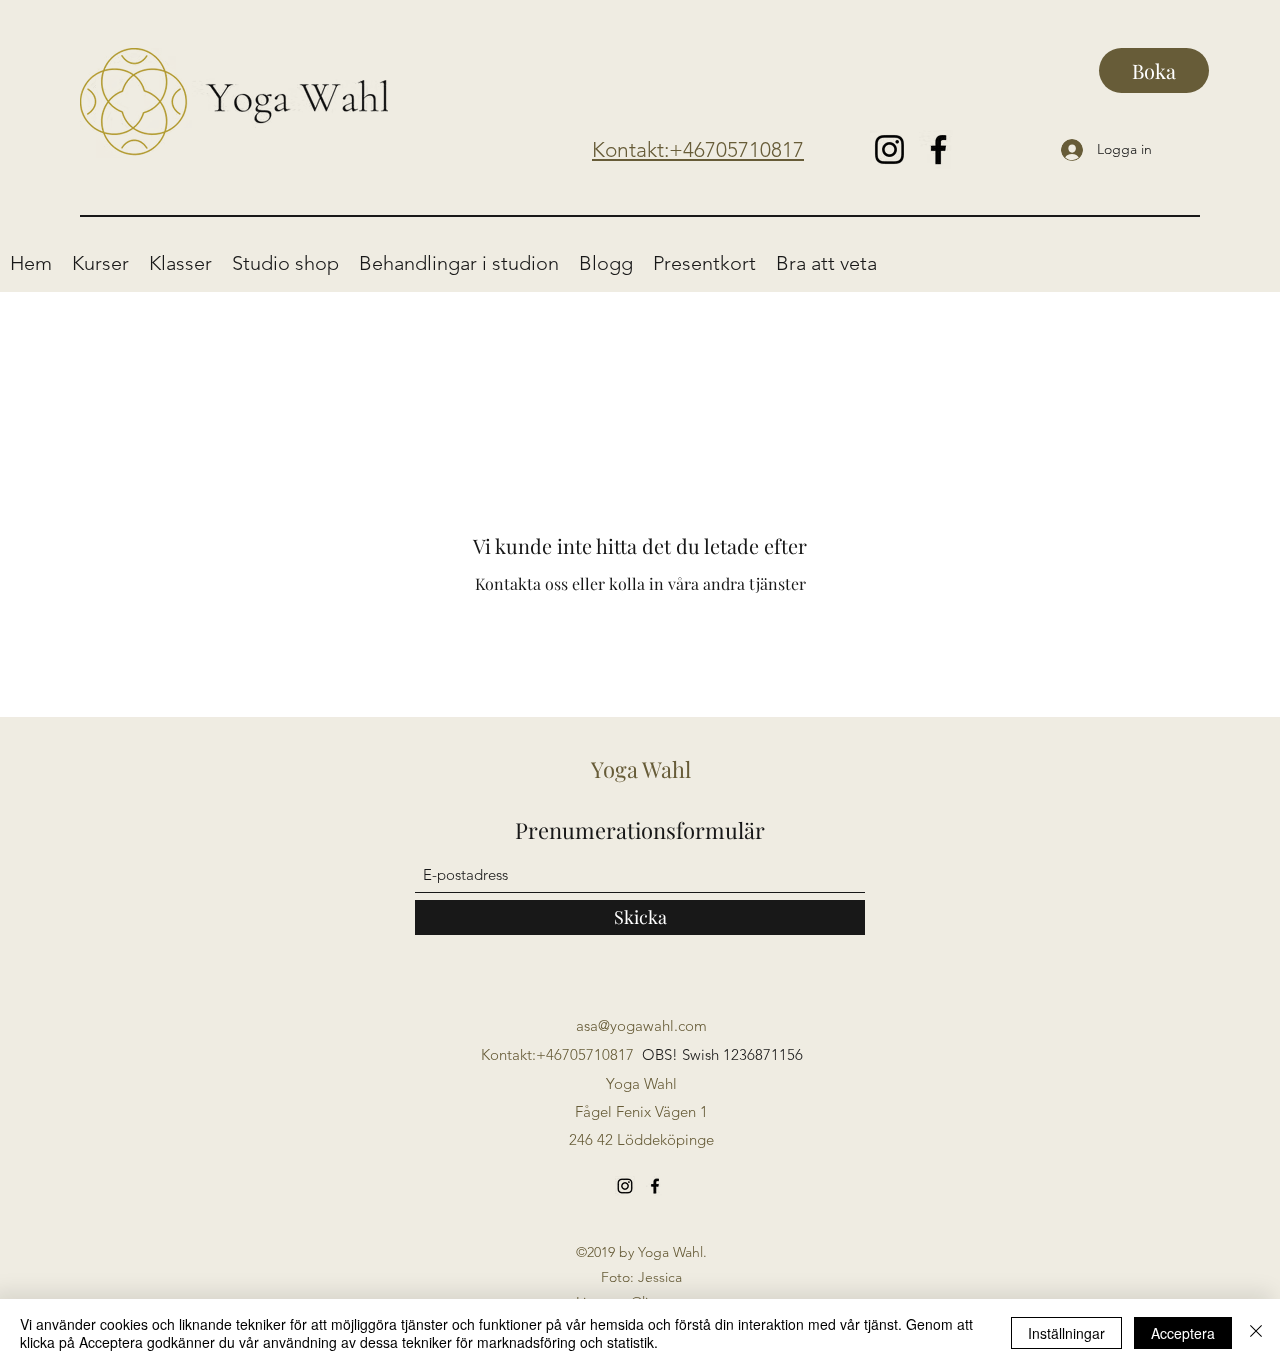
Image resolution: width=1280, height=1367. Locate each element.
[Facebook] (938, 149)
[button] (100, 263)
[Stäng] (1256, 1333)
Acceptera (1183, 1333)
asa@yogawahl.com (641, 1025)
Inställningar (1066, 1333)
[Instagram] (889, 149)
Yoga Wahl (641, 769)
